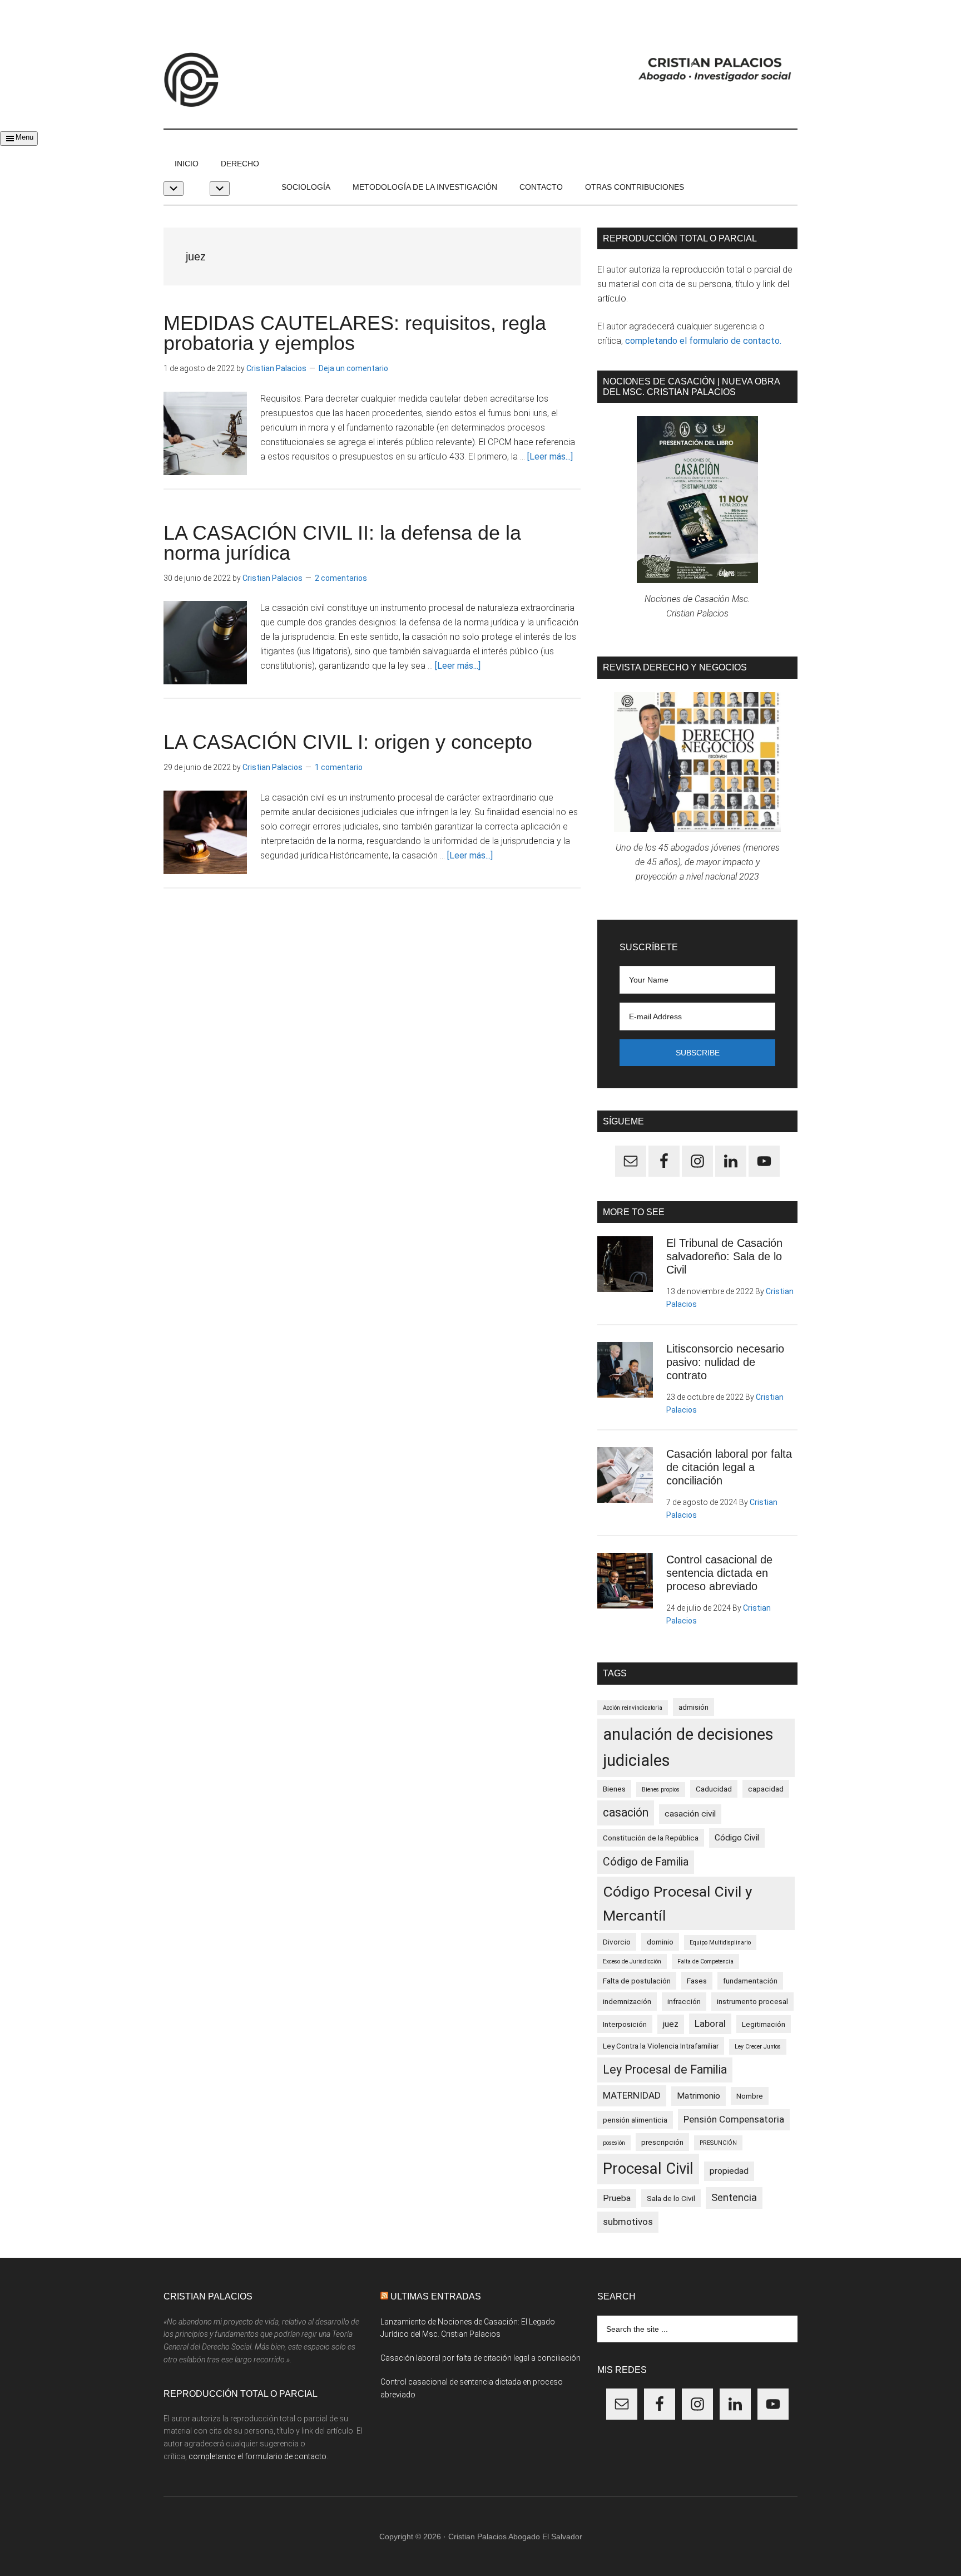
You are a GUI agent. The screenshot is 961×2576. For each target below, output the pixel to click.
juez (671, 2024)
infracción (684, 2001)
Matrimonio (699, 2096)
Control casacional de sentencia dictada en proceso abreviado (719, 1573)
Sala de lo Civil (671, 2198)
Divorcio (617, 1942)
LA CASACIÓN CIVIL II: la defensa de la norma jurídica (342, 543)
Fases (697, 1981)
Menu (24, 137)
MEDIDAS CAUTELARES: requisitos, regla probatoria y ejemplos (355, 333)
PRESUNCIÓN (718, 2143)
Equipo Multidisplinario (720, 1943)
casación (626, 1812)
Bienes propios (661, 1790)
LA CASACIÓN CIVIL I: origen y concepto (348, 742)
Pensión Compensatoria (734, 2119)
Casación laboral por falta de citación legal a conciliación (729, 1467)
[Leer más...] (550, 457)
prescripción (662, 2142)
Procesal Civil (648, 2168)
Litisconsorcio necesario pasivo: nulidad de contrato (725, 1362)
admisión (693, 1707)
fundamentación (750, 1981)
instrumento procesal (752, 2001)
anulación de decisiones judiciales (688, 1748)
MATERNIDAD (632, 2095)
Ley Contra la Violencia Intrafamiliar (661, 2046)
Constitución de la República (651, 1838)
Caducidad (714, 1789)
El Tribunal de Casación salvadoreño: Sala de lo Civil (724, 1256)
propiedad (729, 2171)
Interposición (625, 2024)
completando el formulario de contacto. (703, 341)
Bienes (614, 1789)
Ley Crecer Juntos (758, 2047)
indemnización (627, 2001)
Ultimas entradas (436, 2296)
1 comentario (339, 767)
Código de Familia (646, 1862)
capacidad (766, 1789)
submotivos (628, 2222)
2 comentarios (341, 578)
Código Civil (737, 1838)
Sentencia (734, 2198)
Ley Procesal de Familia (665, 2069)
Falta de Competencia (705, 1961)
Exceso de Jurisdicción (632, 1961)
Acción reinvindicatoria (633, 1708)
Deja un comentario (353, 368)
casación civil (690, 1814)
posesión (614, 2143)
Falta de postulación (637, 1981)
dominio (660, 1942)
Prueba (617, 2198)
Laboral (710, 2024)
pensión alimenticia (635, 2120)
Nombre (750, 2096)
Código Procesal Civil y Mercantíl (678, 1903)
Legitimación (764, 2024)
